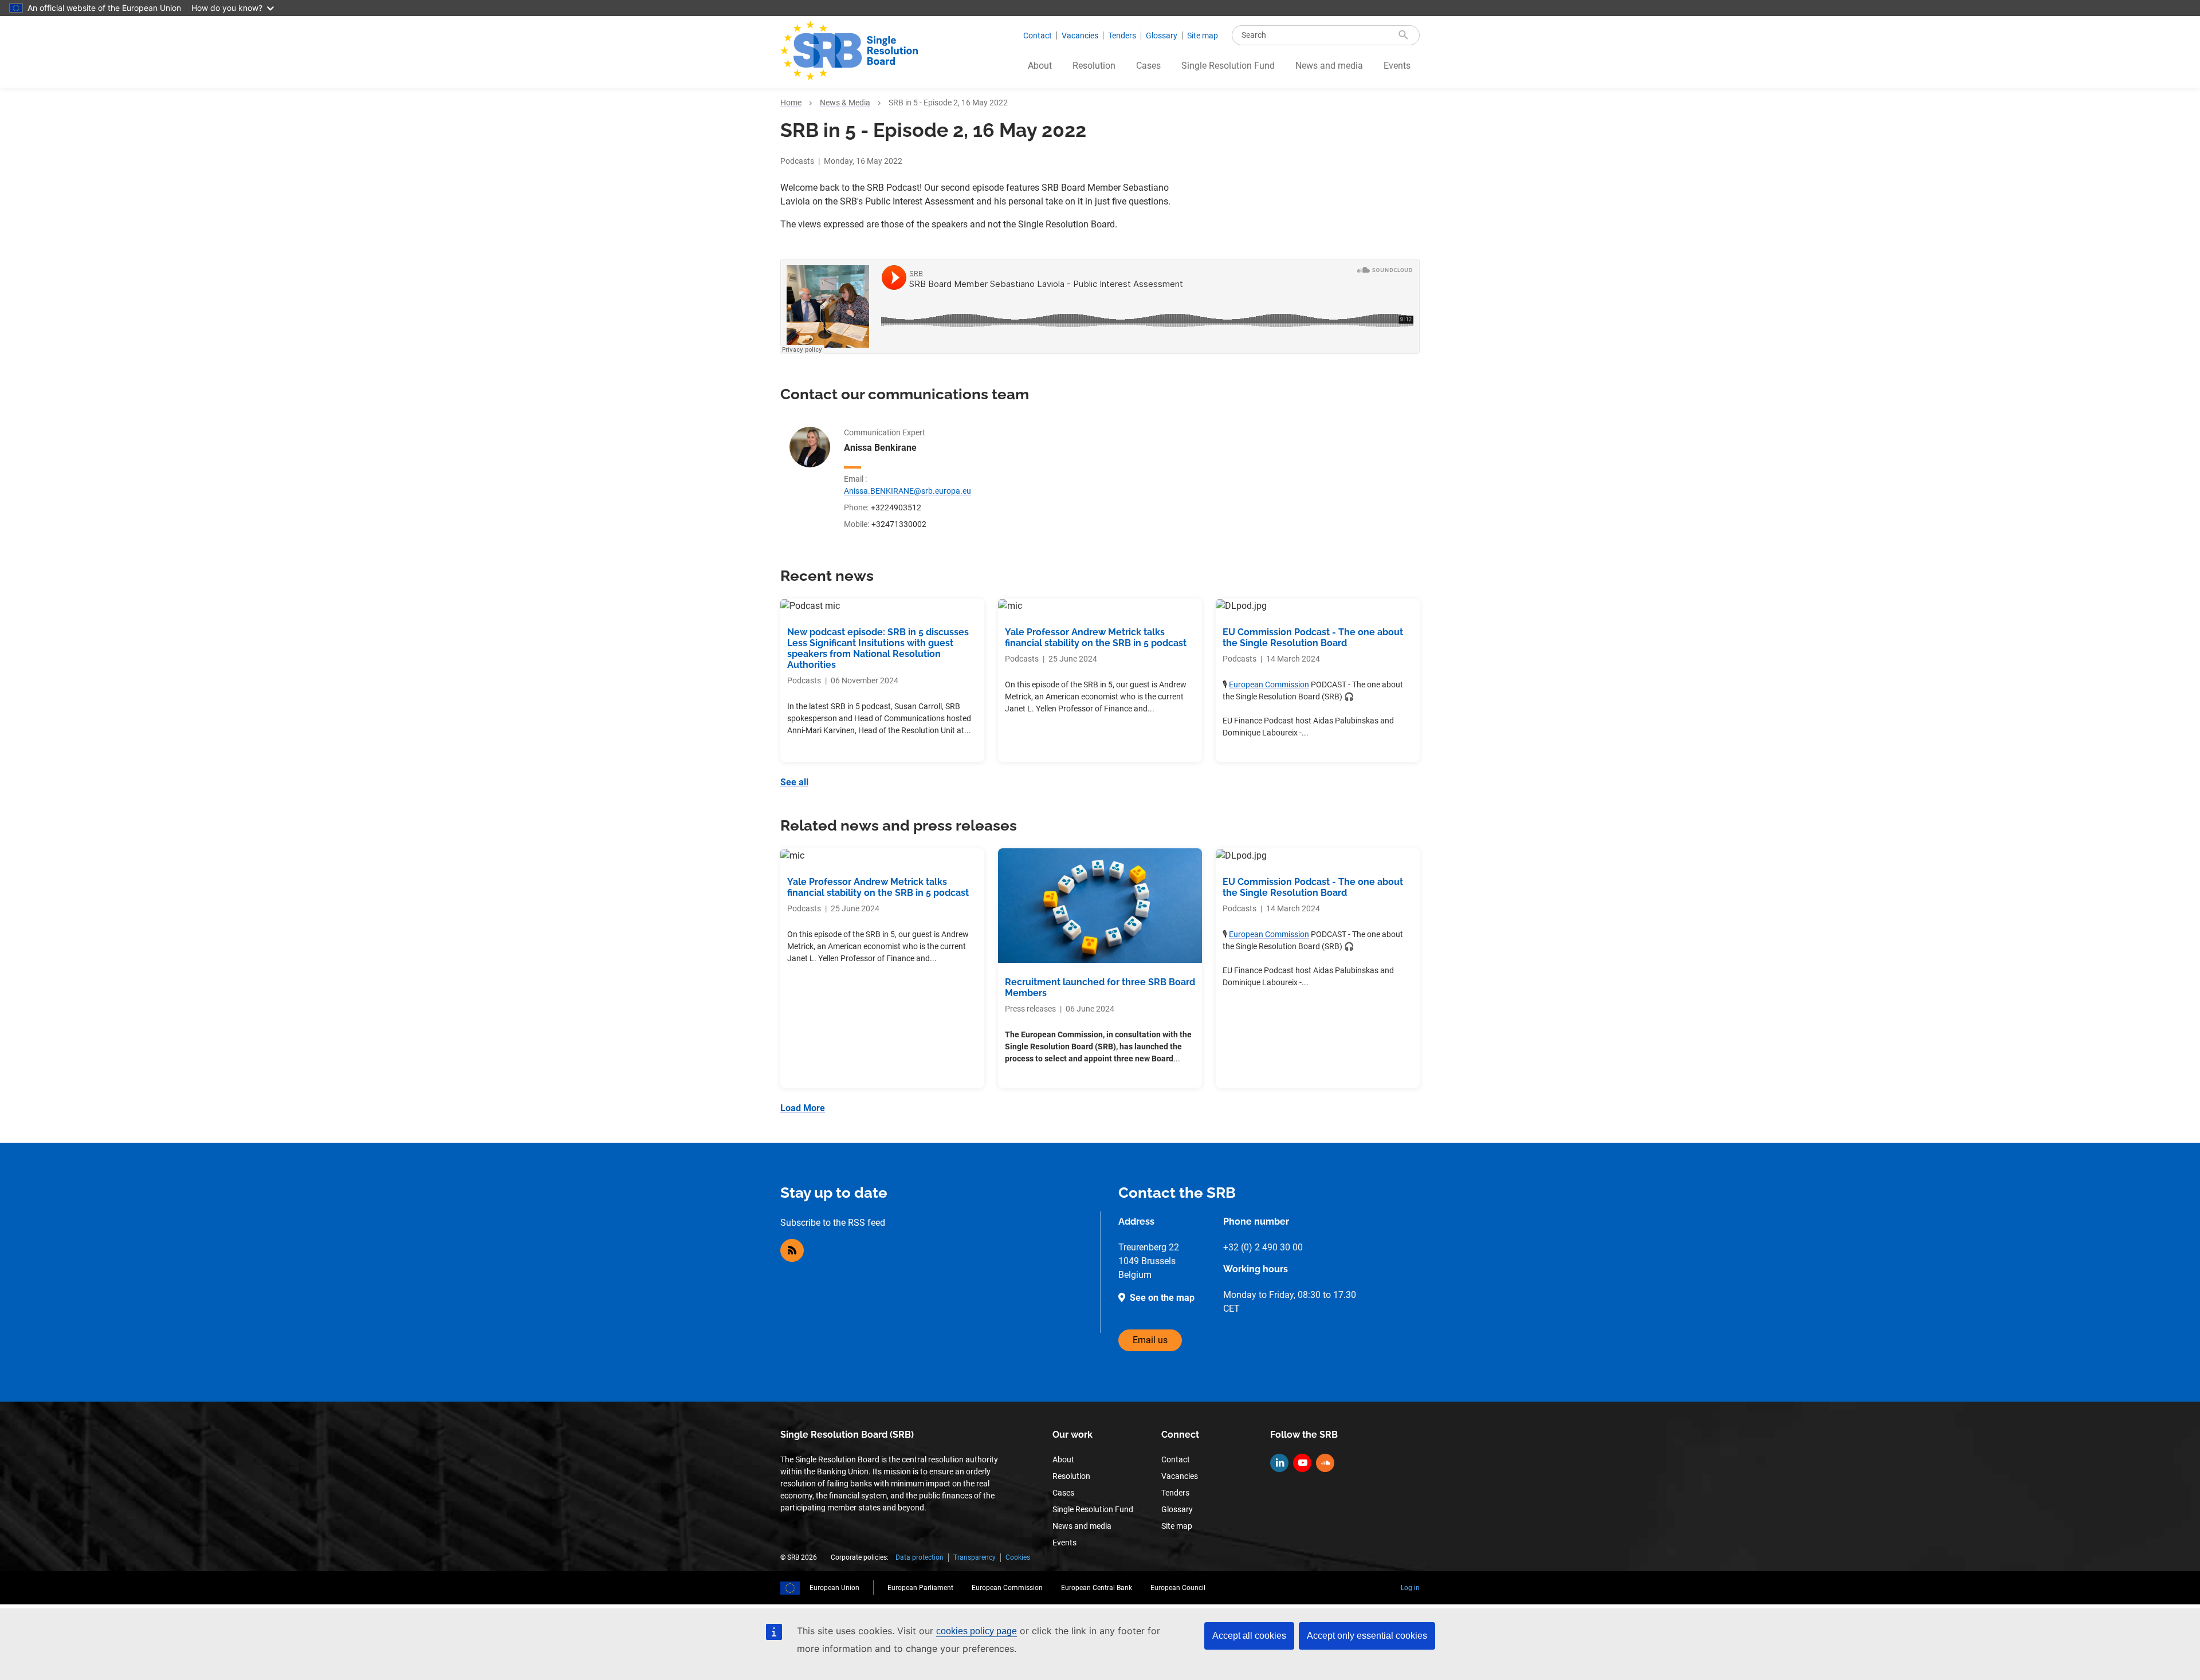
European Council (1178, 1588)
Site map (1203, 36)
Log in (1410, 1588)
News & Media (845, 103)
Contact (1038, 36)
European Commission (1269, 684)
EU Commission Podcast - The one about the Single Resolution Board (1313, 638)
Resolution (1094, 66)
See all (794, 782)
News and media (1329, 66)
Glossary (1162, 36)
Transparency (975, 1557)
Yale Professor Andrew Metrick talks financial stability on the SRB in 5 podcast (1096, 638)
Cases (1148, 66)
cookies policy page (977, 1631)
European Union (834, 1588)
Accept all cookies (1249, 1636)
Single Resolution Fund (1228, 66)
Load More (803, 1108)
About (1040, 66)
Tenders (1122, 36)
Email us (1150, 1340)
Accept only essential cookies (1367, 1636)
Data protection (920, 1557)
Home (791, 103)
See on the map (1162, 1298)
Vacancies (1080, 36)
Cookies (1018, 1557)
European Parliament (920, 1588)
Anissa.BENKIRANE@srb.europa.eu (907, 491)
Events (1397, 66)
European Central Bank (1097, 1588)
